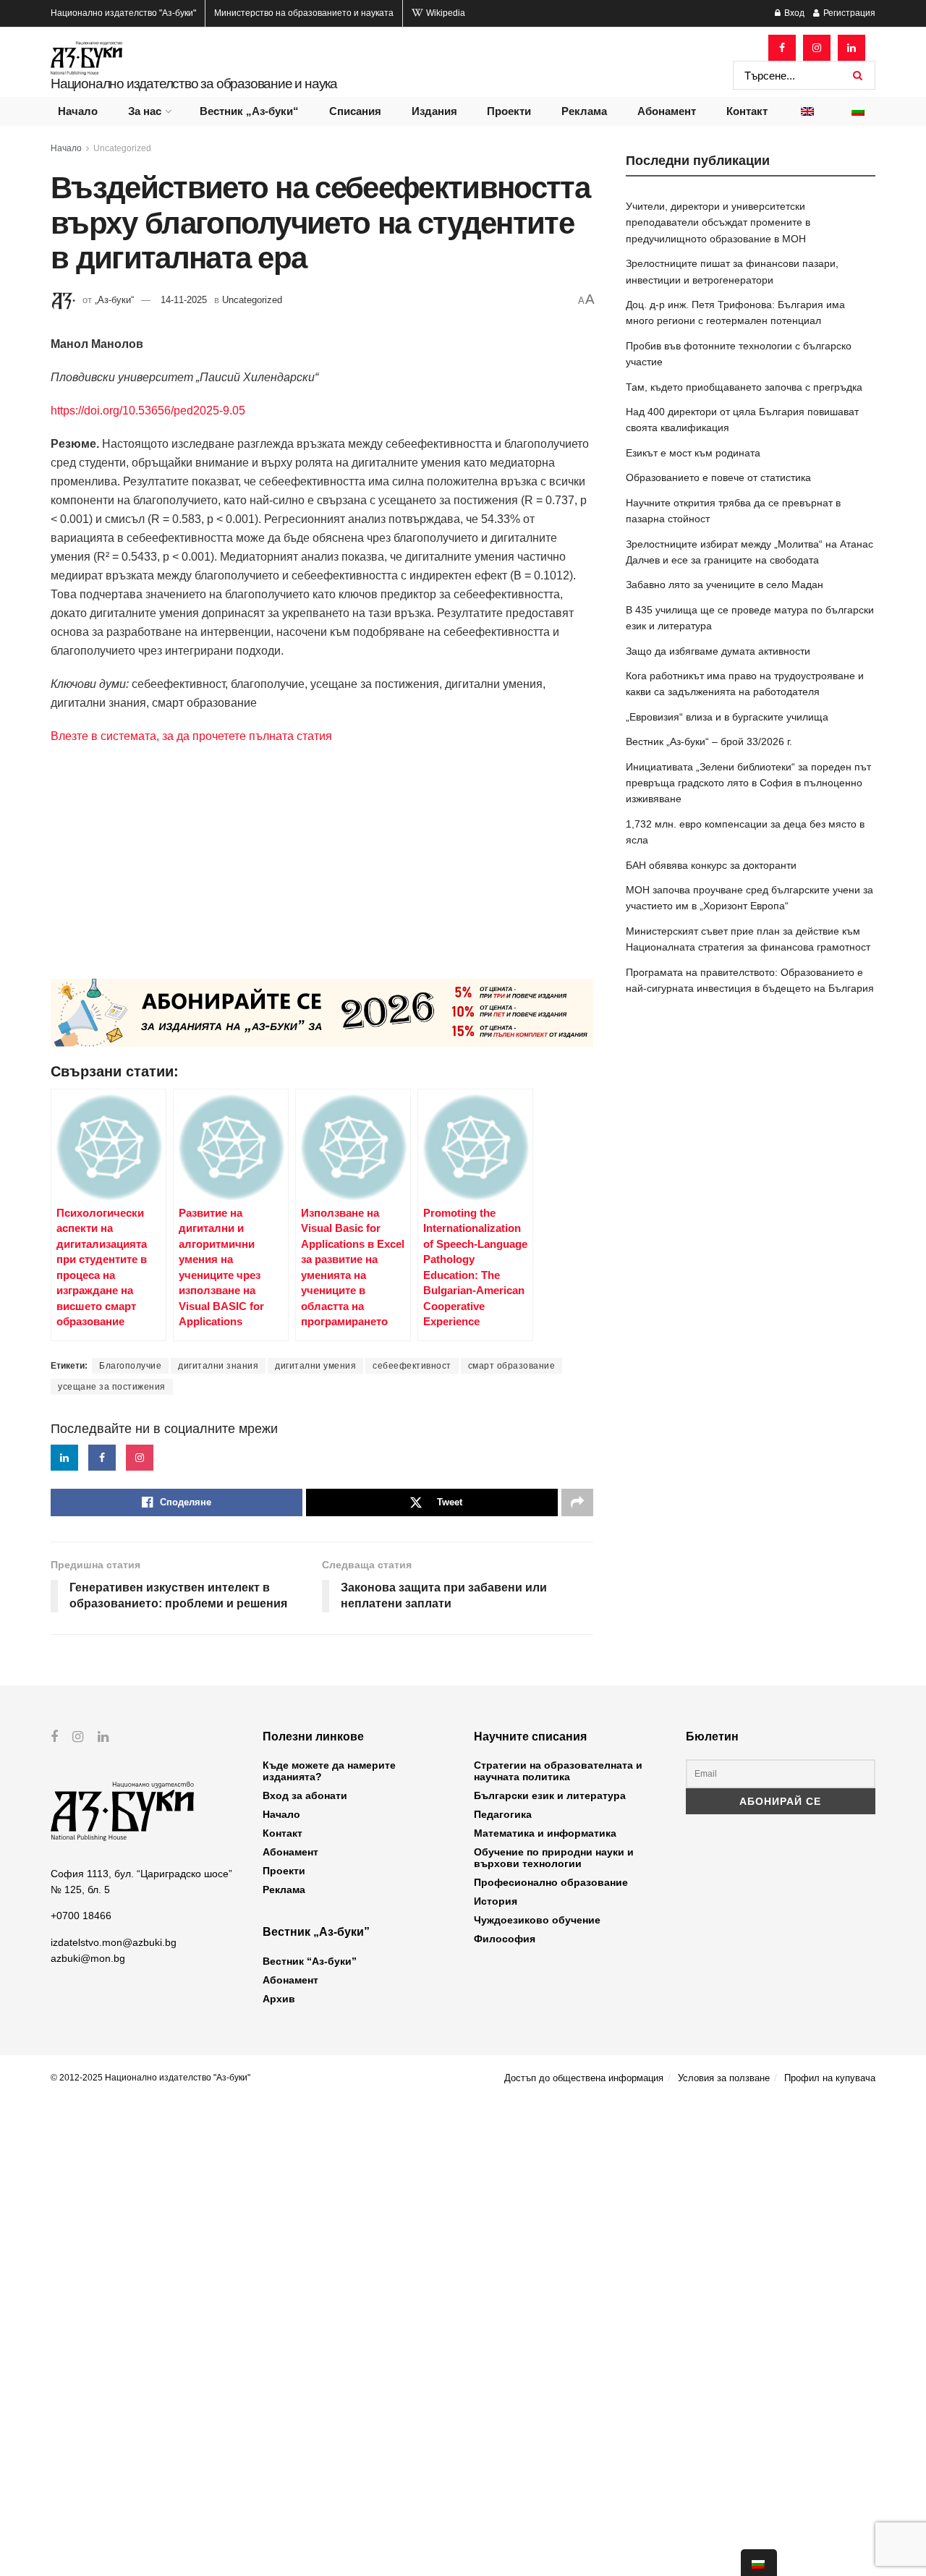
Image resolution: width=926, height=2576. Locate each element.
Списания (355, 111)
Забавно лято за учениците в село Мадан (725, 585)
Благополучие (130, 1366)
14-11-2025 (184, 300)
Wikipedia (445, 13)
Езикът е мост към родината (693, 453)
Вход (793, 13)
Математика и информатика (545, 1833)
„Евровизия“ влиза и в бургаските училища (727, 717)
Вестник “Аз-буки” (310, 1961)
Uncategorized (122, 148)
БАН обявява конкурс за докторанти (711, 865)
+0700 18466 (81, 1916)
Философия (505, 1939)
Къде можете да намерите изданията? (329, 1771)
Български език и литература (550, 1795)
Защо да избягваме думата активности (718, 651)
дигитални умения (315, 1366)
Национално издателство (123, 13)
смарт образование (512, 1366)
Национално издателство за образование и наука (194, 84)
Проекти (509, 111)
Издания (434, 111)
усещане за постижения (112, 1387)
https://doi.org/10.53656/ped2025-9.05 (148, 411)
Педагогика (503, 1814)
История (496, 1901)
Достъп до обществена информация (584, 2078)
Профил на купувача (830, 2078)
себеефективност (412, 1366)
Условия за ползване (724, 2078)
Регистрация (848, 13)
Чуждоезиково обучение (537, 1920)
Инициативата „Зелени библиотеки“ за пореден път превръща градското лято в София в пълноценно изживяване (748, 783)
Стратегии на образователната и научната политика (558, 1771)
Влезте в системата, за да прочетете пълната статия (191, 736)
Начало (78, 111)
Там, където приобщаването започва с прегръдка (744, 387)
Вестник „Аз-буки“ (249, 111)
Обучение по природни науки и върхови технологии (554, 1858)
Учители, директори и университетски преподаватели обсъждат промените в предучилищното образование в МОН (718, 222)
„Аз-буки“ (114, 300)
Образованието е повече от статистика (718, 477)
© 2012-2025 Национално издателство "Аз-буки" (150, 2078)
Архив (279, 1999)
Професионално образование (551, 1882)
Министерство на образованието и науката (304, 13)
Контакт (747, 111)
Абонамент (667, 111)
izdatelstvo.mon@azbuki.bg (114, 1942)
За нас (145, 111)
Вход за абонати (305, 1795)
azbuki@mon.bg (88, 1958)
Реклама (584, 111)
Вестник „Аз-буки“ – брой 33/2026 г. (709, 741)
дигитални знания (218, 1366)
